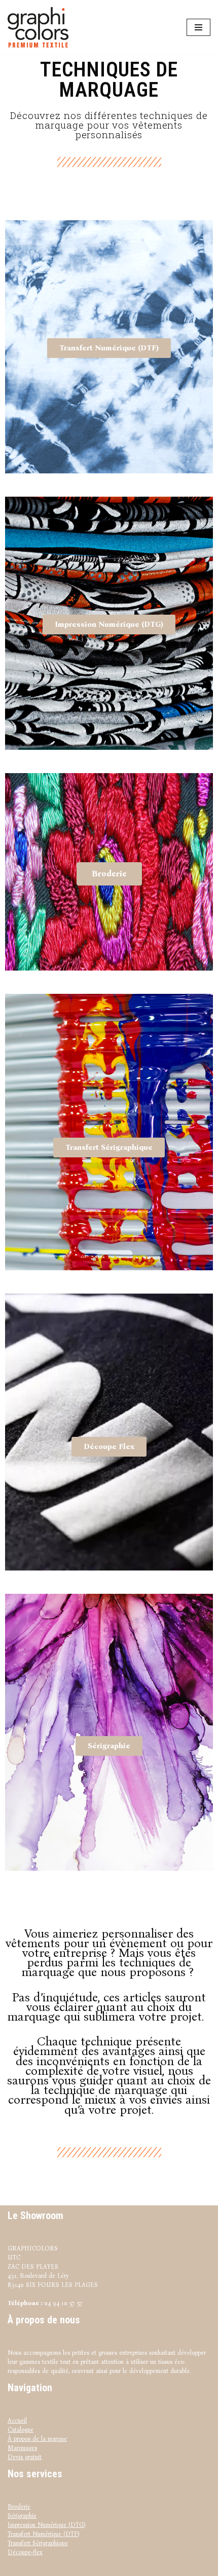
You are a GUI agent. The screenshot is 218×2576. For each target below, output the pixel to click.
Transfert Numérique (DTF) (43, 2534)
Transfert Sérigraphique (38, 2543)
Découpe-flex (25, 2552)
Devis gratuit (25, 2457)
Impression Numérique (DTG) (46, 2525)
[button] (109, 348)
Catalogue (21, 2430)
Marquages (22, 2448)
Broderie (19, 2507)
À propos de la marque (37, 2439)
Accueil (17, 2421)
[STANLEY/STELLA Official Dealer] (41, 27)
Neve (76, 2567)
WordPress (136, 2567)
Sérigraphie (22, 2516)
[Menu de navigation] (198, 27)
